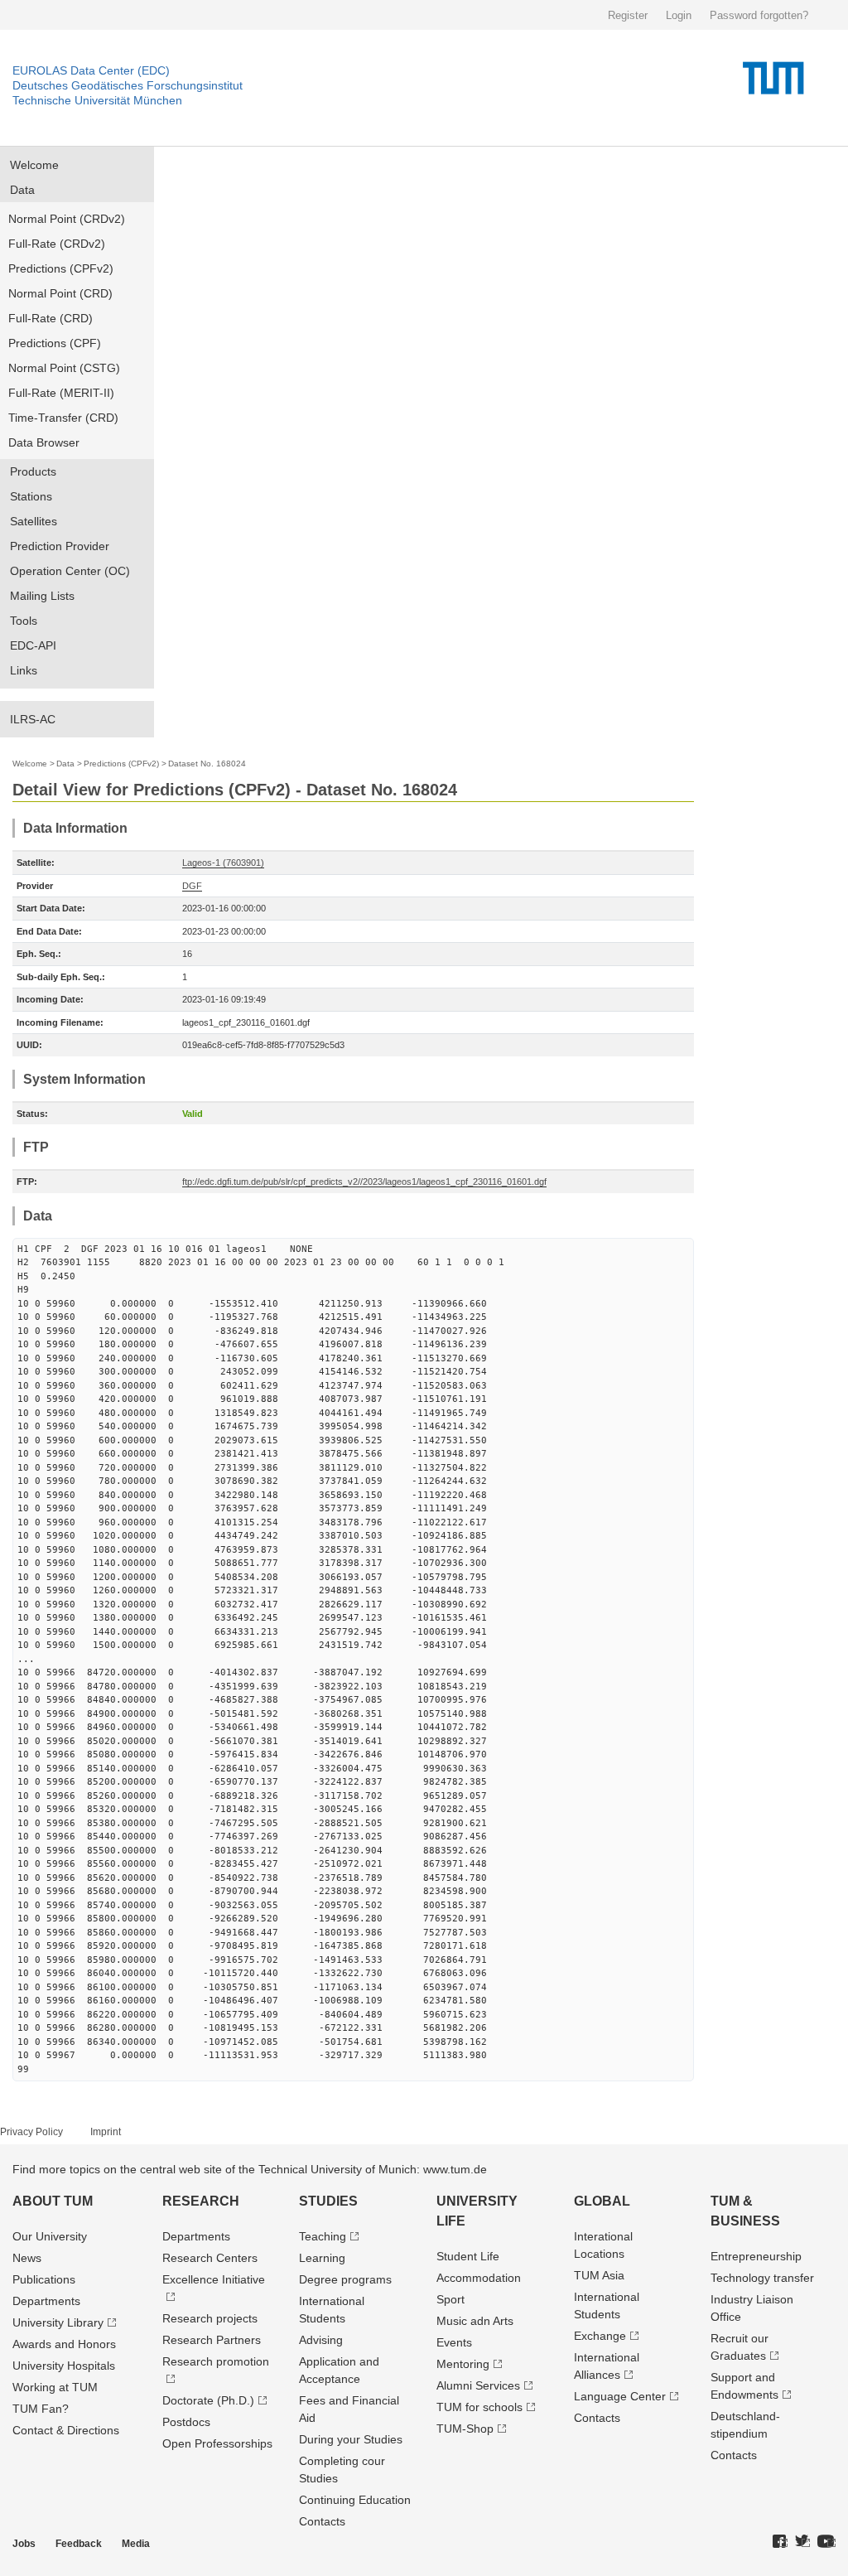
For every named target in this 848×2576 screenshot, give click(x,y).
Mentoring (463, 2364)
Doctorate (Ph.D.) (208, 2400)
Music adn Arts (475, 2321)
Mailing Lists (42, 596)
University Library (58, 2322)
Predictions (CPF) (55, 343)
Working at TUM (55, 2387)
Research (201, 2201)
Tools (24, 621)
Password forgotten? (759, 15)
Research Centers (210, 2258)
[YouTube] (826, 2542)
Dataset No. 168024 (207, 764)
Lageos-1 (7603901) (223, 863)
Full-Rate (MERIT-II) (61, 393)
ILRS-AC (33, 719)
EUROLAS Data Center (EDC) (91, 70)
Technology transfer (762, 2278)
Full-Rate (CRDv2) (57, 244)
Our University (50, 2236)
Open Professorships (217, 2443)
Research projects (210, 2318)
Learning (322, 2258)
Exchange (600, 2336)
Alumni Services (478, 2385)
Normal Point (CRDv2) (67, 219)
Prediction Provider (60, 546)
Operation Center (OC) (70, 571)
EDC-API (33, 645)
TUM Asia (599, 2275)
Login (679, 15)
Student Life (468, 2256)
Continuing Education (355, 2500)
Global (602, 2201)
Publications (44, 2279)
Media (136, 2544)
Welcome (34, 165)
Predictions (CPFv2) (61, 268)
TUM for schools (479, 2407)
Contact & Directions (66, 2430)
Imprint (106, 2132)
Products (33, 471)
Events (454, 2342)
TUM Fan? (41, 2409)
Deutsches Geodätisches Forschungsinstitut (128, 85)
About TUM (53, 2201)
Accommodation (479, 2278)
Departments (46, 2301)
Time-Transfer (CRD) (63, 418)
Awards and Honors (64, 2344)
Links (24, 670)
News (27, 2258)
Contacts (322, 2521)
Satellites (34, 521)
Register (628, 15)
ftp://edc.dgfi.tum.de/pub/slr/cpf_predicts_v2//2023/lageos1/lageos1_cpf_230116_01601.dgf (364, 1182)
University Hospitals (64, 2366)
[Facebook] (780, 2542)
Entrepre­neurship (756, 2256)
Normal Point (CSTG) (64, 368)
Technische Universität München (97, 100)
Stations (31, 496)
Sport (450, 2299)
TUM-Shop (465, 2429)
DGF (192, 886)
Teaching (323, 2236)
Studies (328, 2201)
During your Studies (351, 2439)
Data (22, 190)
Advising (321, 2340)
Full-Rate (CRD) (51, 318)
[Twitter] (802, 2542)
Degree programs (345, 2279)
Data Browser (44, 442)
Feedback (79, 2544)
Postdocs (186, 2422)
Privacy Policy (31, 2132)
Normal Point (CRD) (60, 293)
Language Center (620, 2396)
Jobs (24, 2544)
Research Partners (212, 2340)
